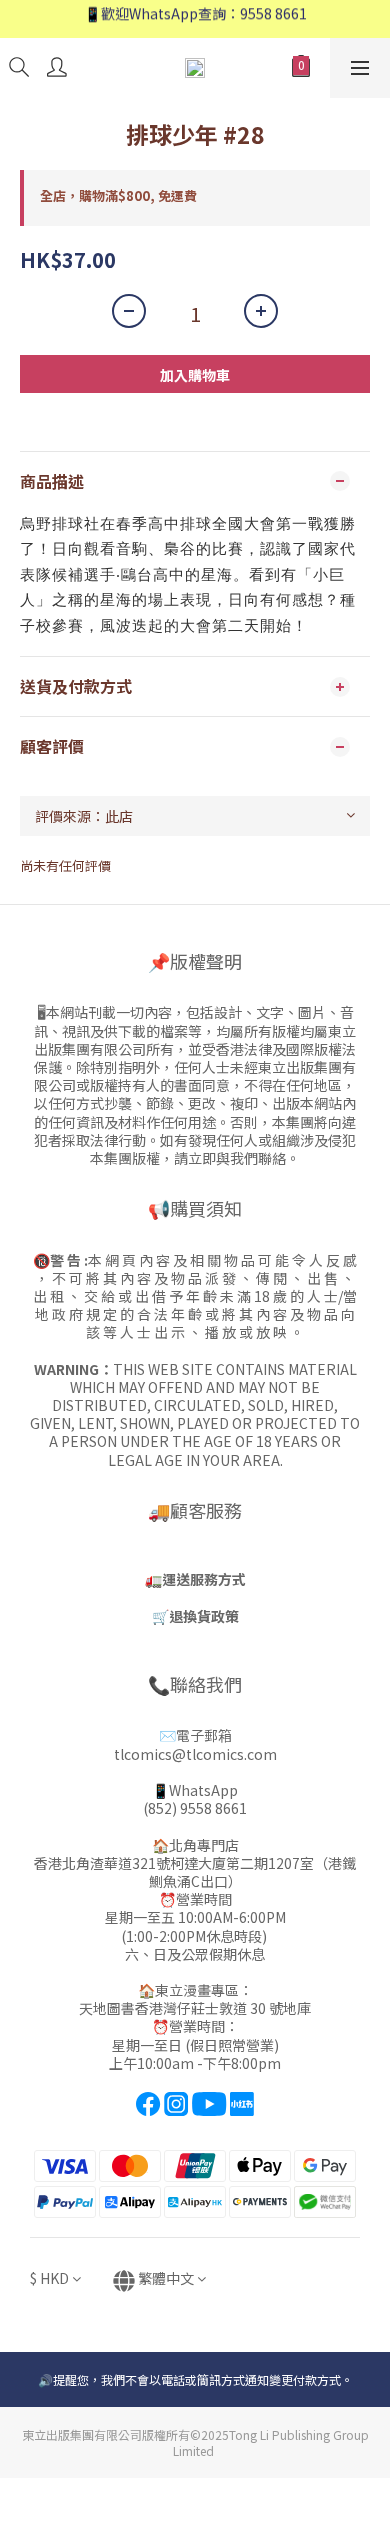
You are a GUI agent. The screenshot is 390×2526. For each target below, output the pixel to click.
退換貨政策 (204, 1616)
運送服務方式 (204, 1579)
